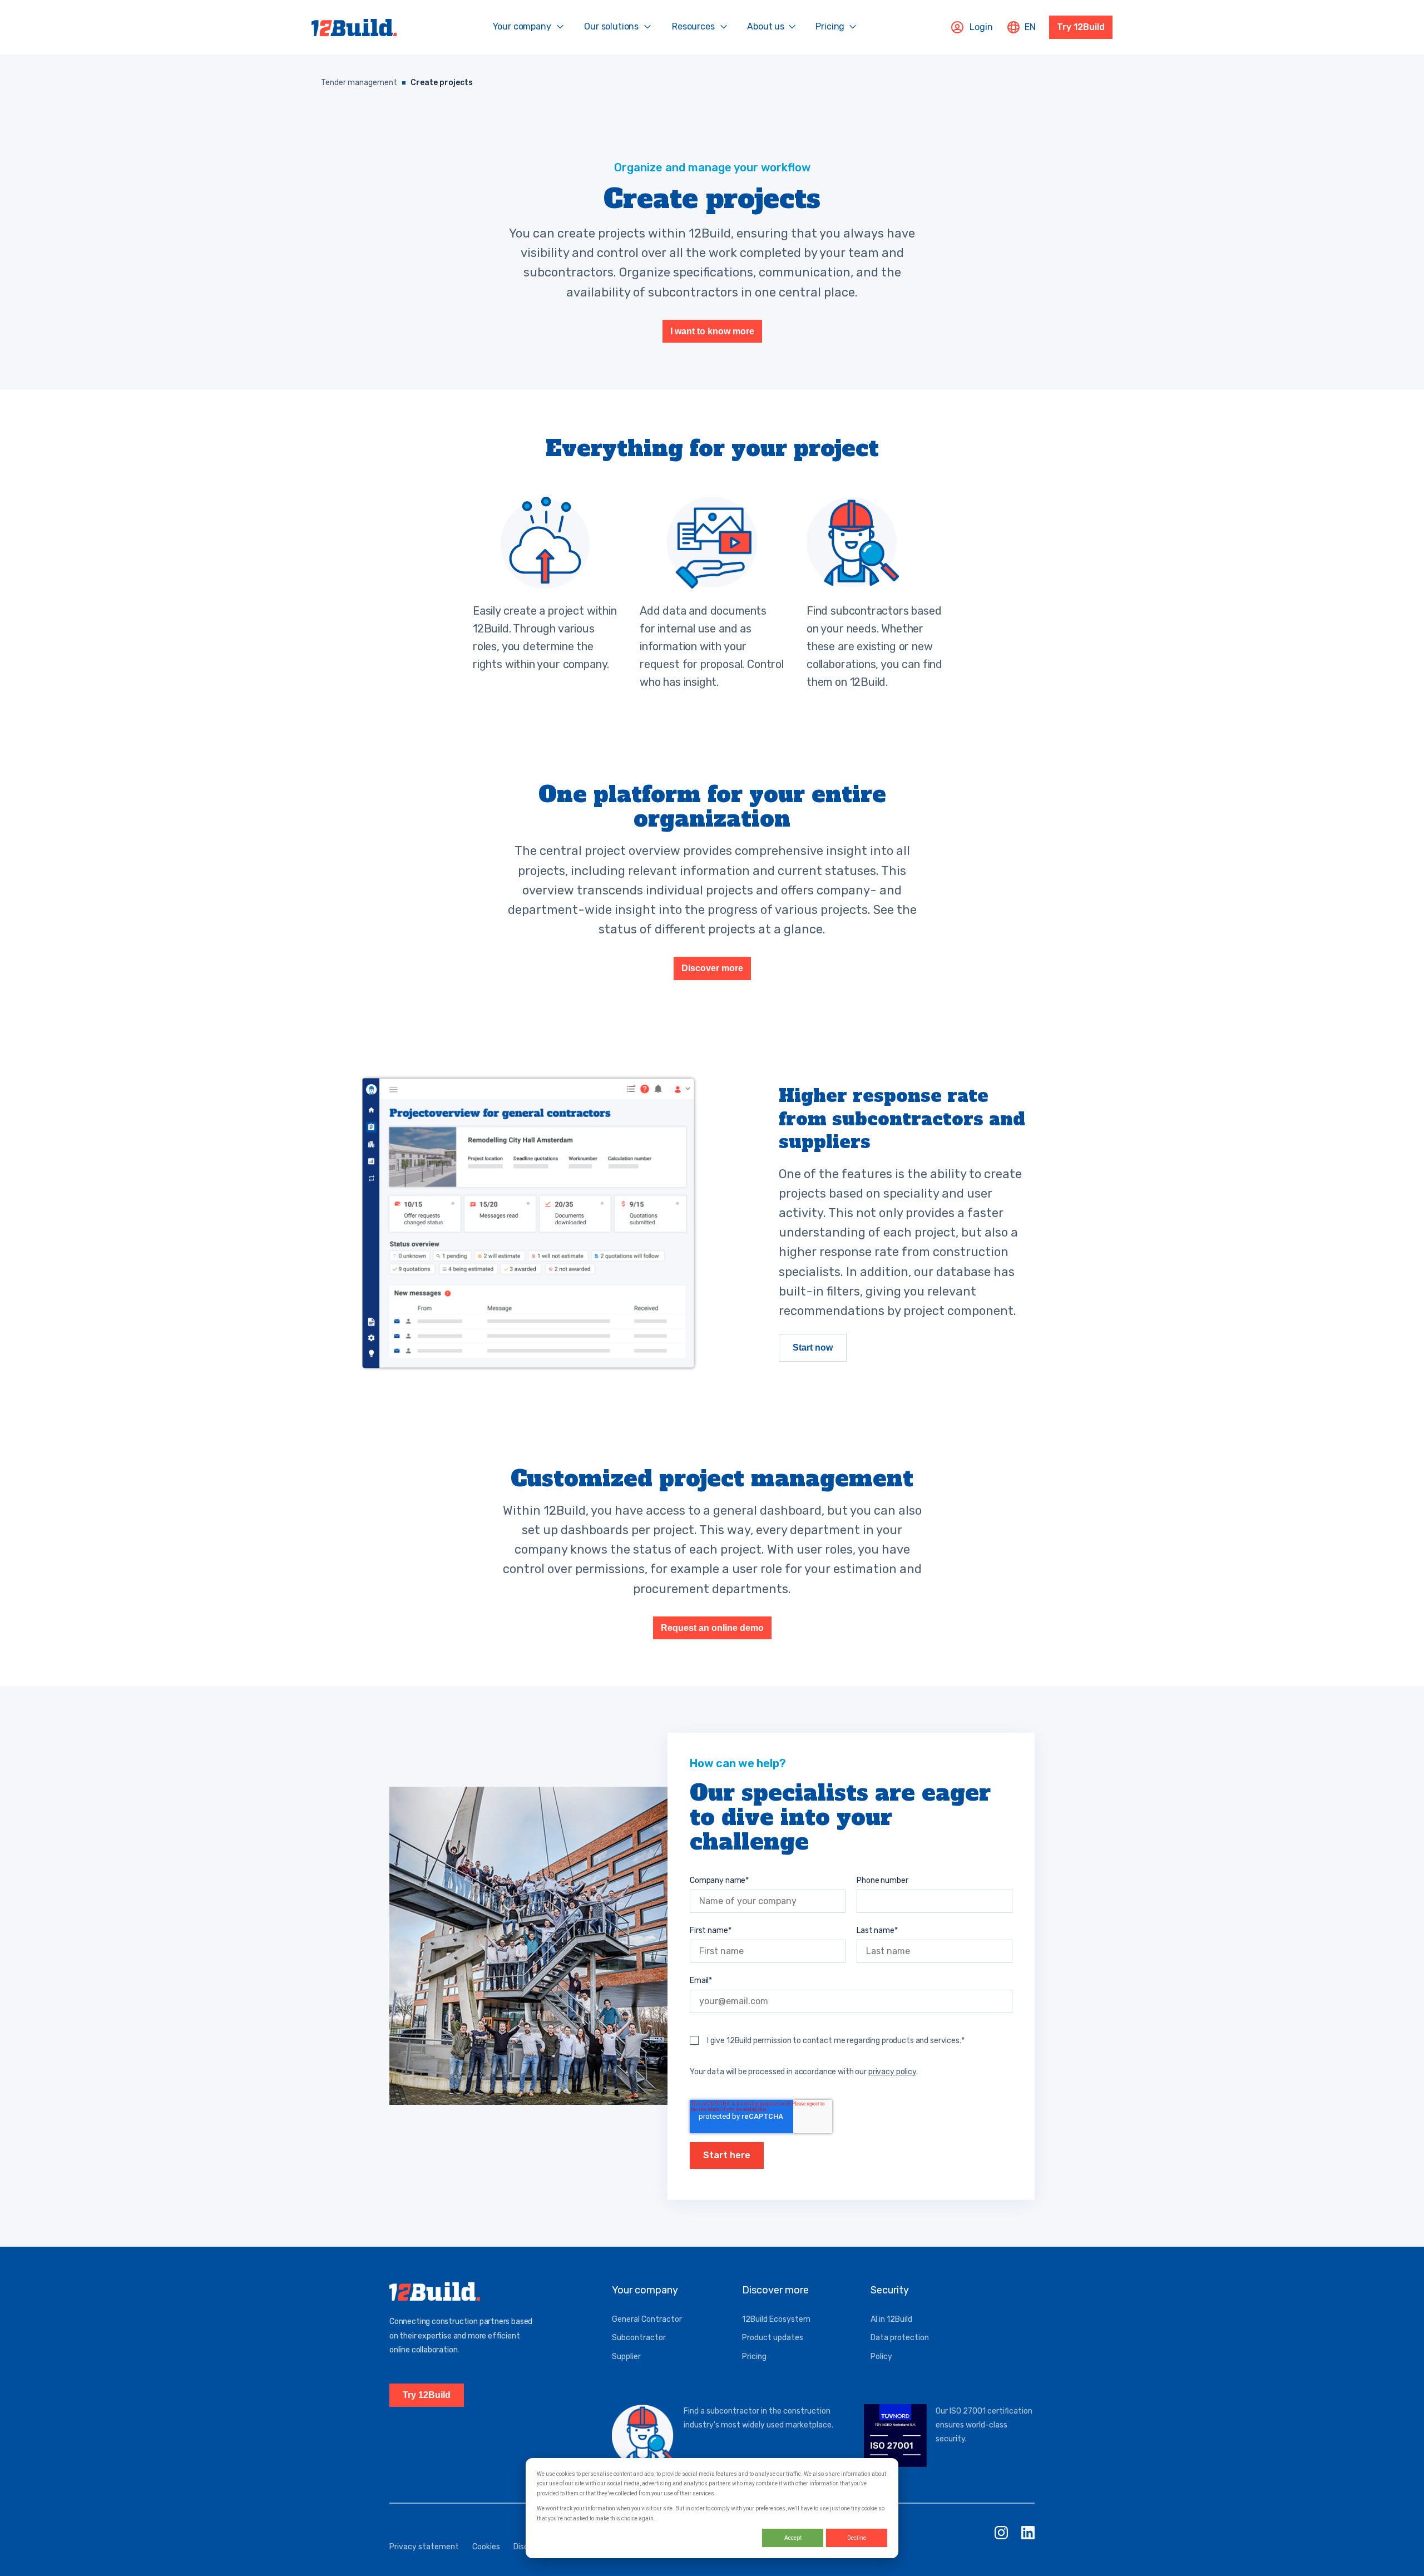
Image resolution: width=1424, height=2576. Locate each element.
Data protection (900, 2338)
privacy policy (892, 2072)
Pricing (754, 2357)
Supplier (626, 2357)
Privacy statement (424, 2547)
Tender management (359, 83)
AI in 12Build (891, 2319)
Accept (793, 2538)
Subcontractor (639, 2338)
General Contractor (647, 2319)
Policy (881, 2357)
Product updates (773, 2338)
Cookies (486, 2547)
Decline (857, 2538)
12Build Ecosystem (776, 2319)
